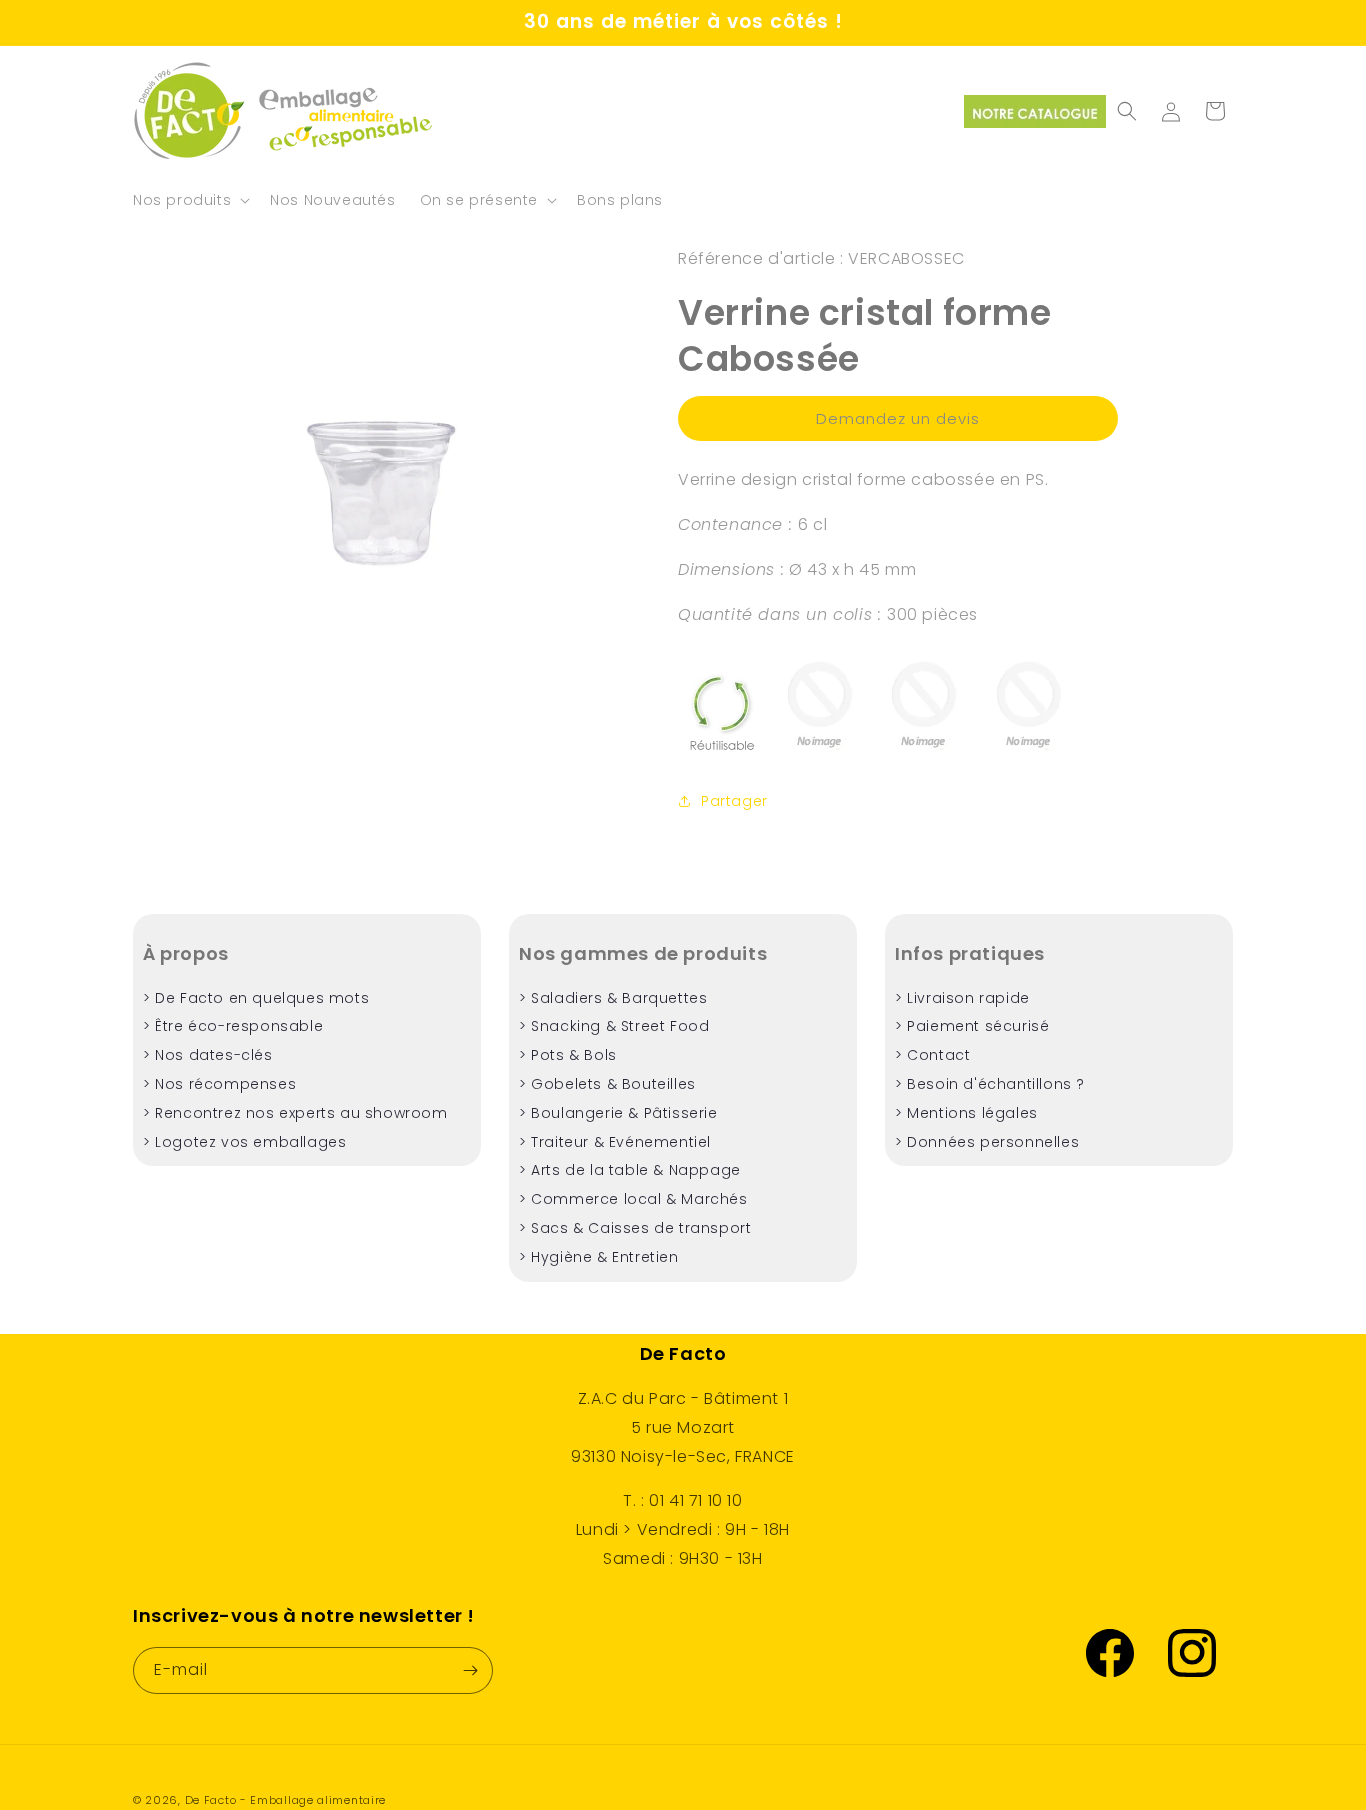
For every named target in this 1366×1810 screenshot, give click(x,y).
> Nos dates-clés (208, 1055)
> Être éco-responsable (233, 1026)
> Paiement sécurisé (972, 1026)
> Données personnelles (987, 1142)
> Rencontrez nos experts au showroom (295, 1113)
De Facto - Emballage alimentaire (285, 1800)
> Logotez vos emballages (244, 1142)
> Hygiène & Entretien (599, 1257)
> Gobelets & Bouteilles (607, 1084)
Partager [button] (734, 801)
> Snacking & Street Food (614, 1026)
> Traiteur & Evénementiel (615, 1142)
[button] (189, 200)
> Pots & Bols (568, 1055)
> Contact (932, 1055)
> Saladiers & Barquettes (613, 998)
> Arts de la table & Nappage (630, 1170)
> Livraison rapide (962, 998)
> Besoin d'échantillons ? (990, 1084)
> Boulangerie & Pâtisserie (618, 1113)
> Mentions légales (966, 1113)
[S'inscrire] (470, 1670)
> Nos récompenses (219, 1084)
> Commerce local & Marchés (633, 1199)
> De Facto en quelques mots (256, 998)
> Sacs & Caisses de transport (635, 1228)
